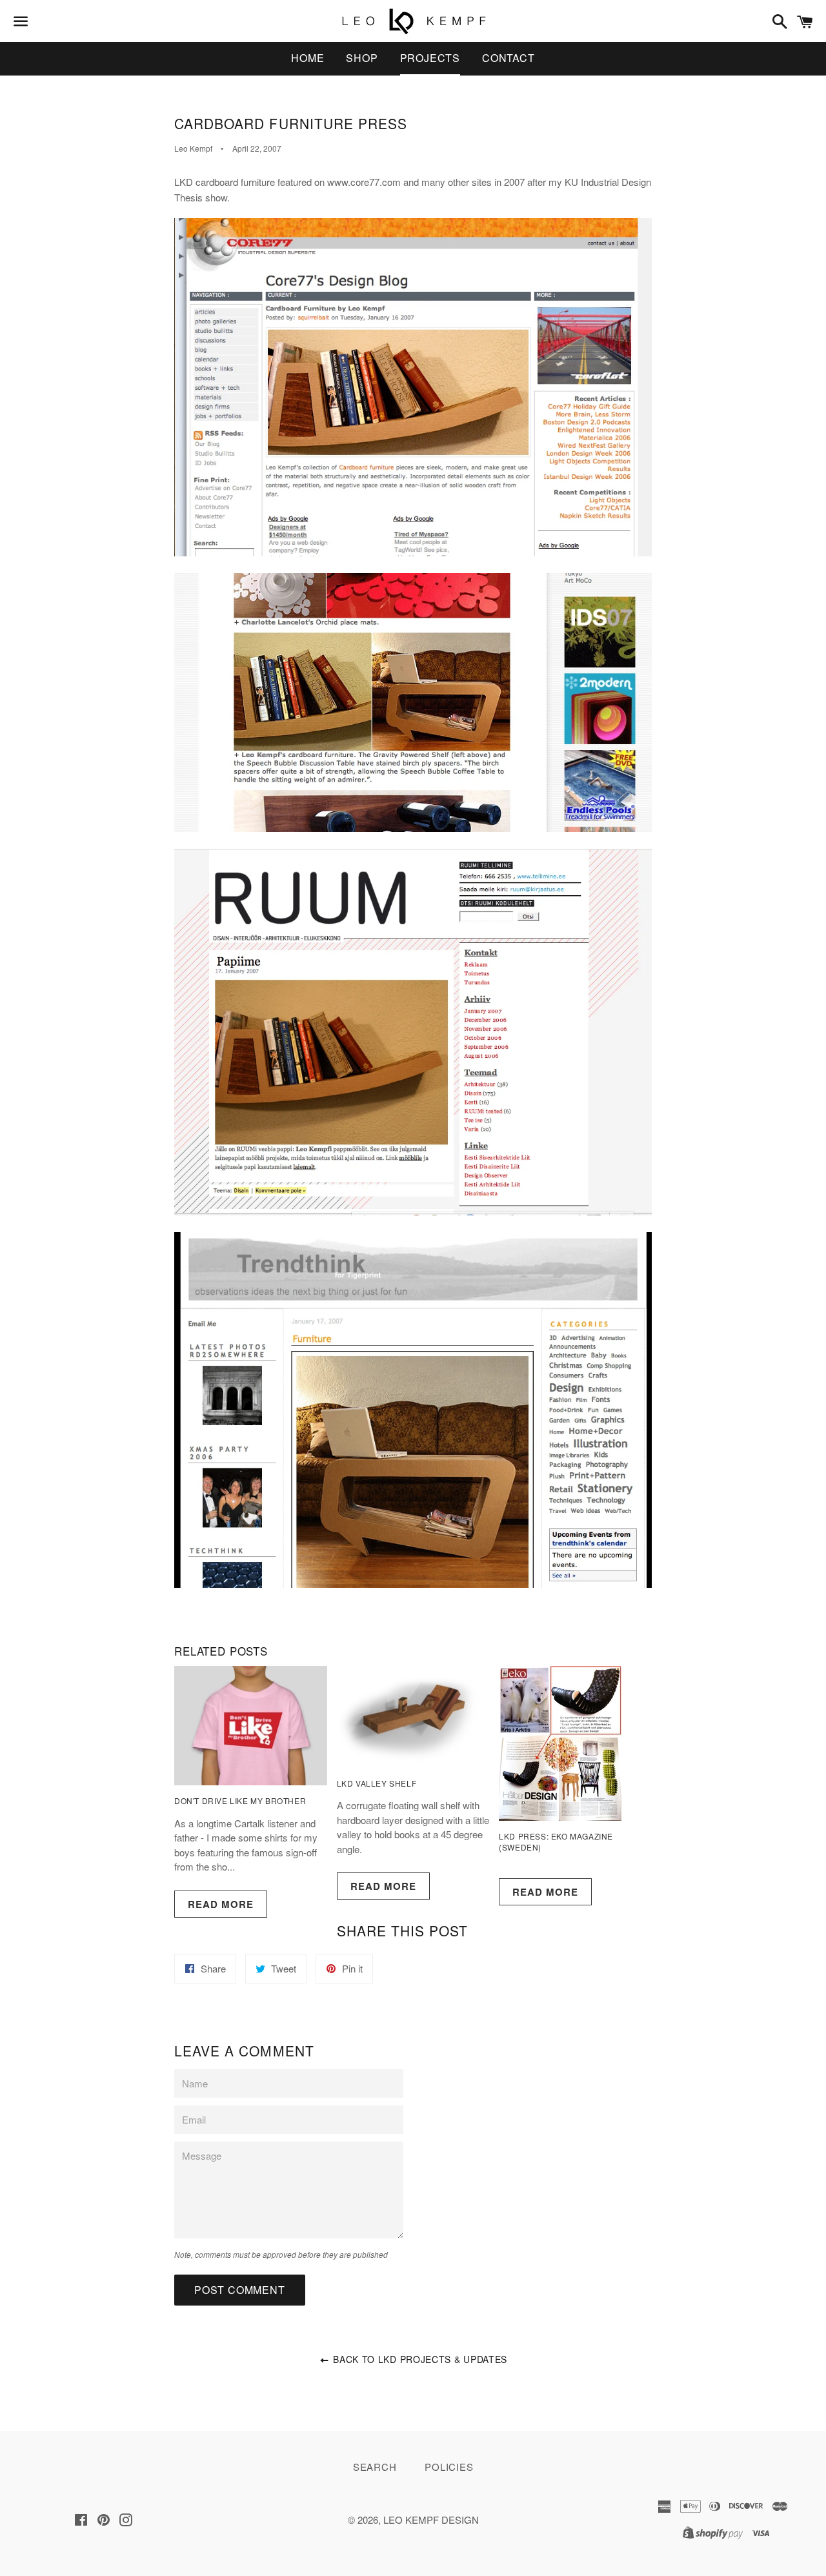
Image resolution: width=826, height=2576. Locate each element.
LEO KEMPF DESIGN (431, 2520)
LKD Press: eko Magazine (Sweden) (556, 1841)
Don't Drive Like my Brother (240, 1800)
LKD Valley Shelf (377, 1783)
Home (307, 58)
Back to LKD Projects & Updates (419, 2359)
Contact (509, 58)
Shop (362, 58)
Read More (221, 1904)
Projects (430, 58)
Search (375, 2467)
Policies (449, 2467)
